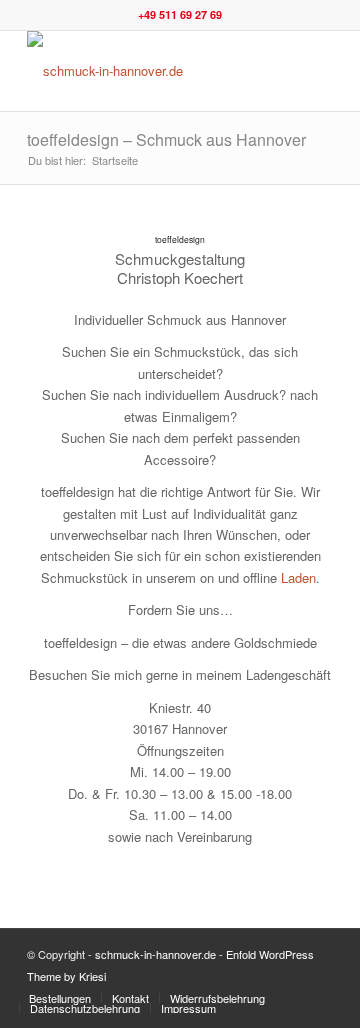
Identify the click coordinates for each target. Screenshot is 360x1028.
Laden (298, 577)
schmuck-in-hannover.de (155, 954)
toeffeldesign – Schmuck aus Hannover (166, 139)
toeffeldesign (180, 239)
